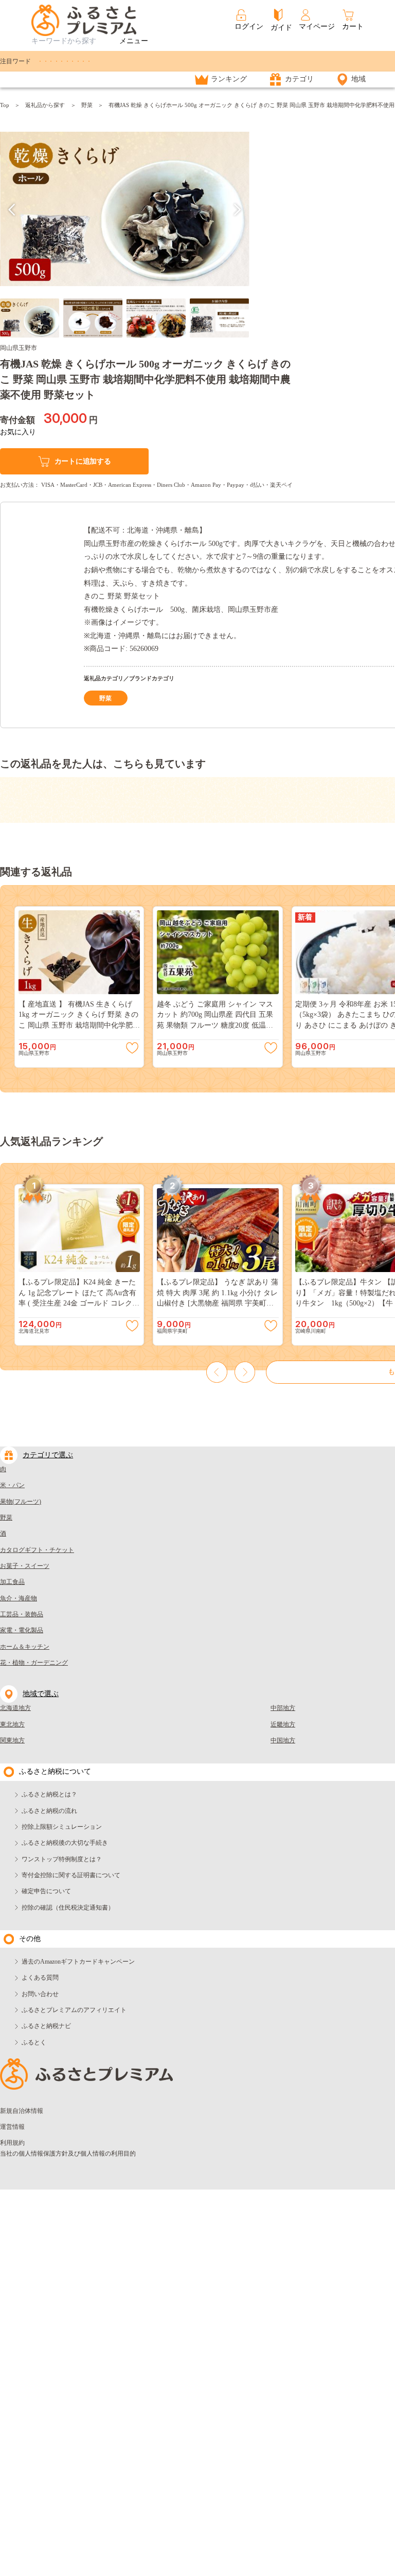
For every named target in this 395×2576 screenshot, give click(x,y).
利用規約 (12, 2143)
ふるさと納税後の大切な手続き (65, 1843)
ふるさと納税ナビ (46, 2026)
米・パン (12, 1485)
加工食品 (12, 1582)
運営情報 (12, 2127)
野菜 (87, 105)
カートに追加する (83, 461)
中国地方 (283, 1740)
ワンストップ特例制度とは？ (62, 1859)
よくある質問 (40, 1978)
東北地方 (12, 1724)
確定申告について (46, 1891)
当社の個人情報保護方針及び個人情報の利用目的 (68, 2154)
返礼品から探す (45, 105)
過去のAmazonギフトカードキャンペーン (78, 1962)
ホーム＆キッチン (25, 1647)
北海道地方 (15, 1708)
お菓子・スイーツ (25, 1566)
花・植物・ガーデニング (34, 1663)
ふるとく (34, 2042)
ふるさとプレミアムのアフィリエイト (74, 2010)
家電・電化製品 (22, 1630)
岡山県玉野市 (19, 348)
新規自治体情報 (22, 2111)
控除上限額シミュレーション (62, 1827)
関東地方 (12, 1740)
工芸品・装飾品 (22, 1614)
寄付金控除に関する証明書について (71, 1875)
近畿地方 (283, 1724)
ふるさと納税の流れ (49, 1811)
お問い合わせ (40, 1994)
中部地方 (283, 1708)
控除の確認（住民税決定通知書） (68, 1908)
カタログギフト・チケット (37, 1550)
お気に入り (18, 432)
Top (5, 105)
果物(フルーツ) (21, 1502)
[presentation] (12, 210)
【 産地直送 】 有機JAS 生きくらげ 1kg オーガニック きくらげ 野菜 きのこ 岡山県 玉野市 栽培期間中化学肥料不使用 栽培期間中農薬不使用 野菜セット (79, 1025)
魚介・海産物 (19, 1598)
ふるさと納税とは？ (49, 1794)
